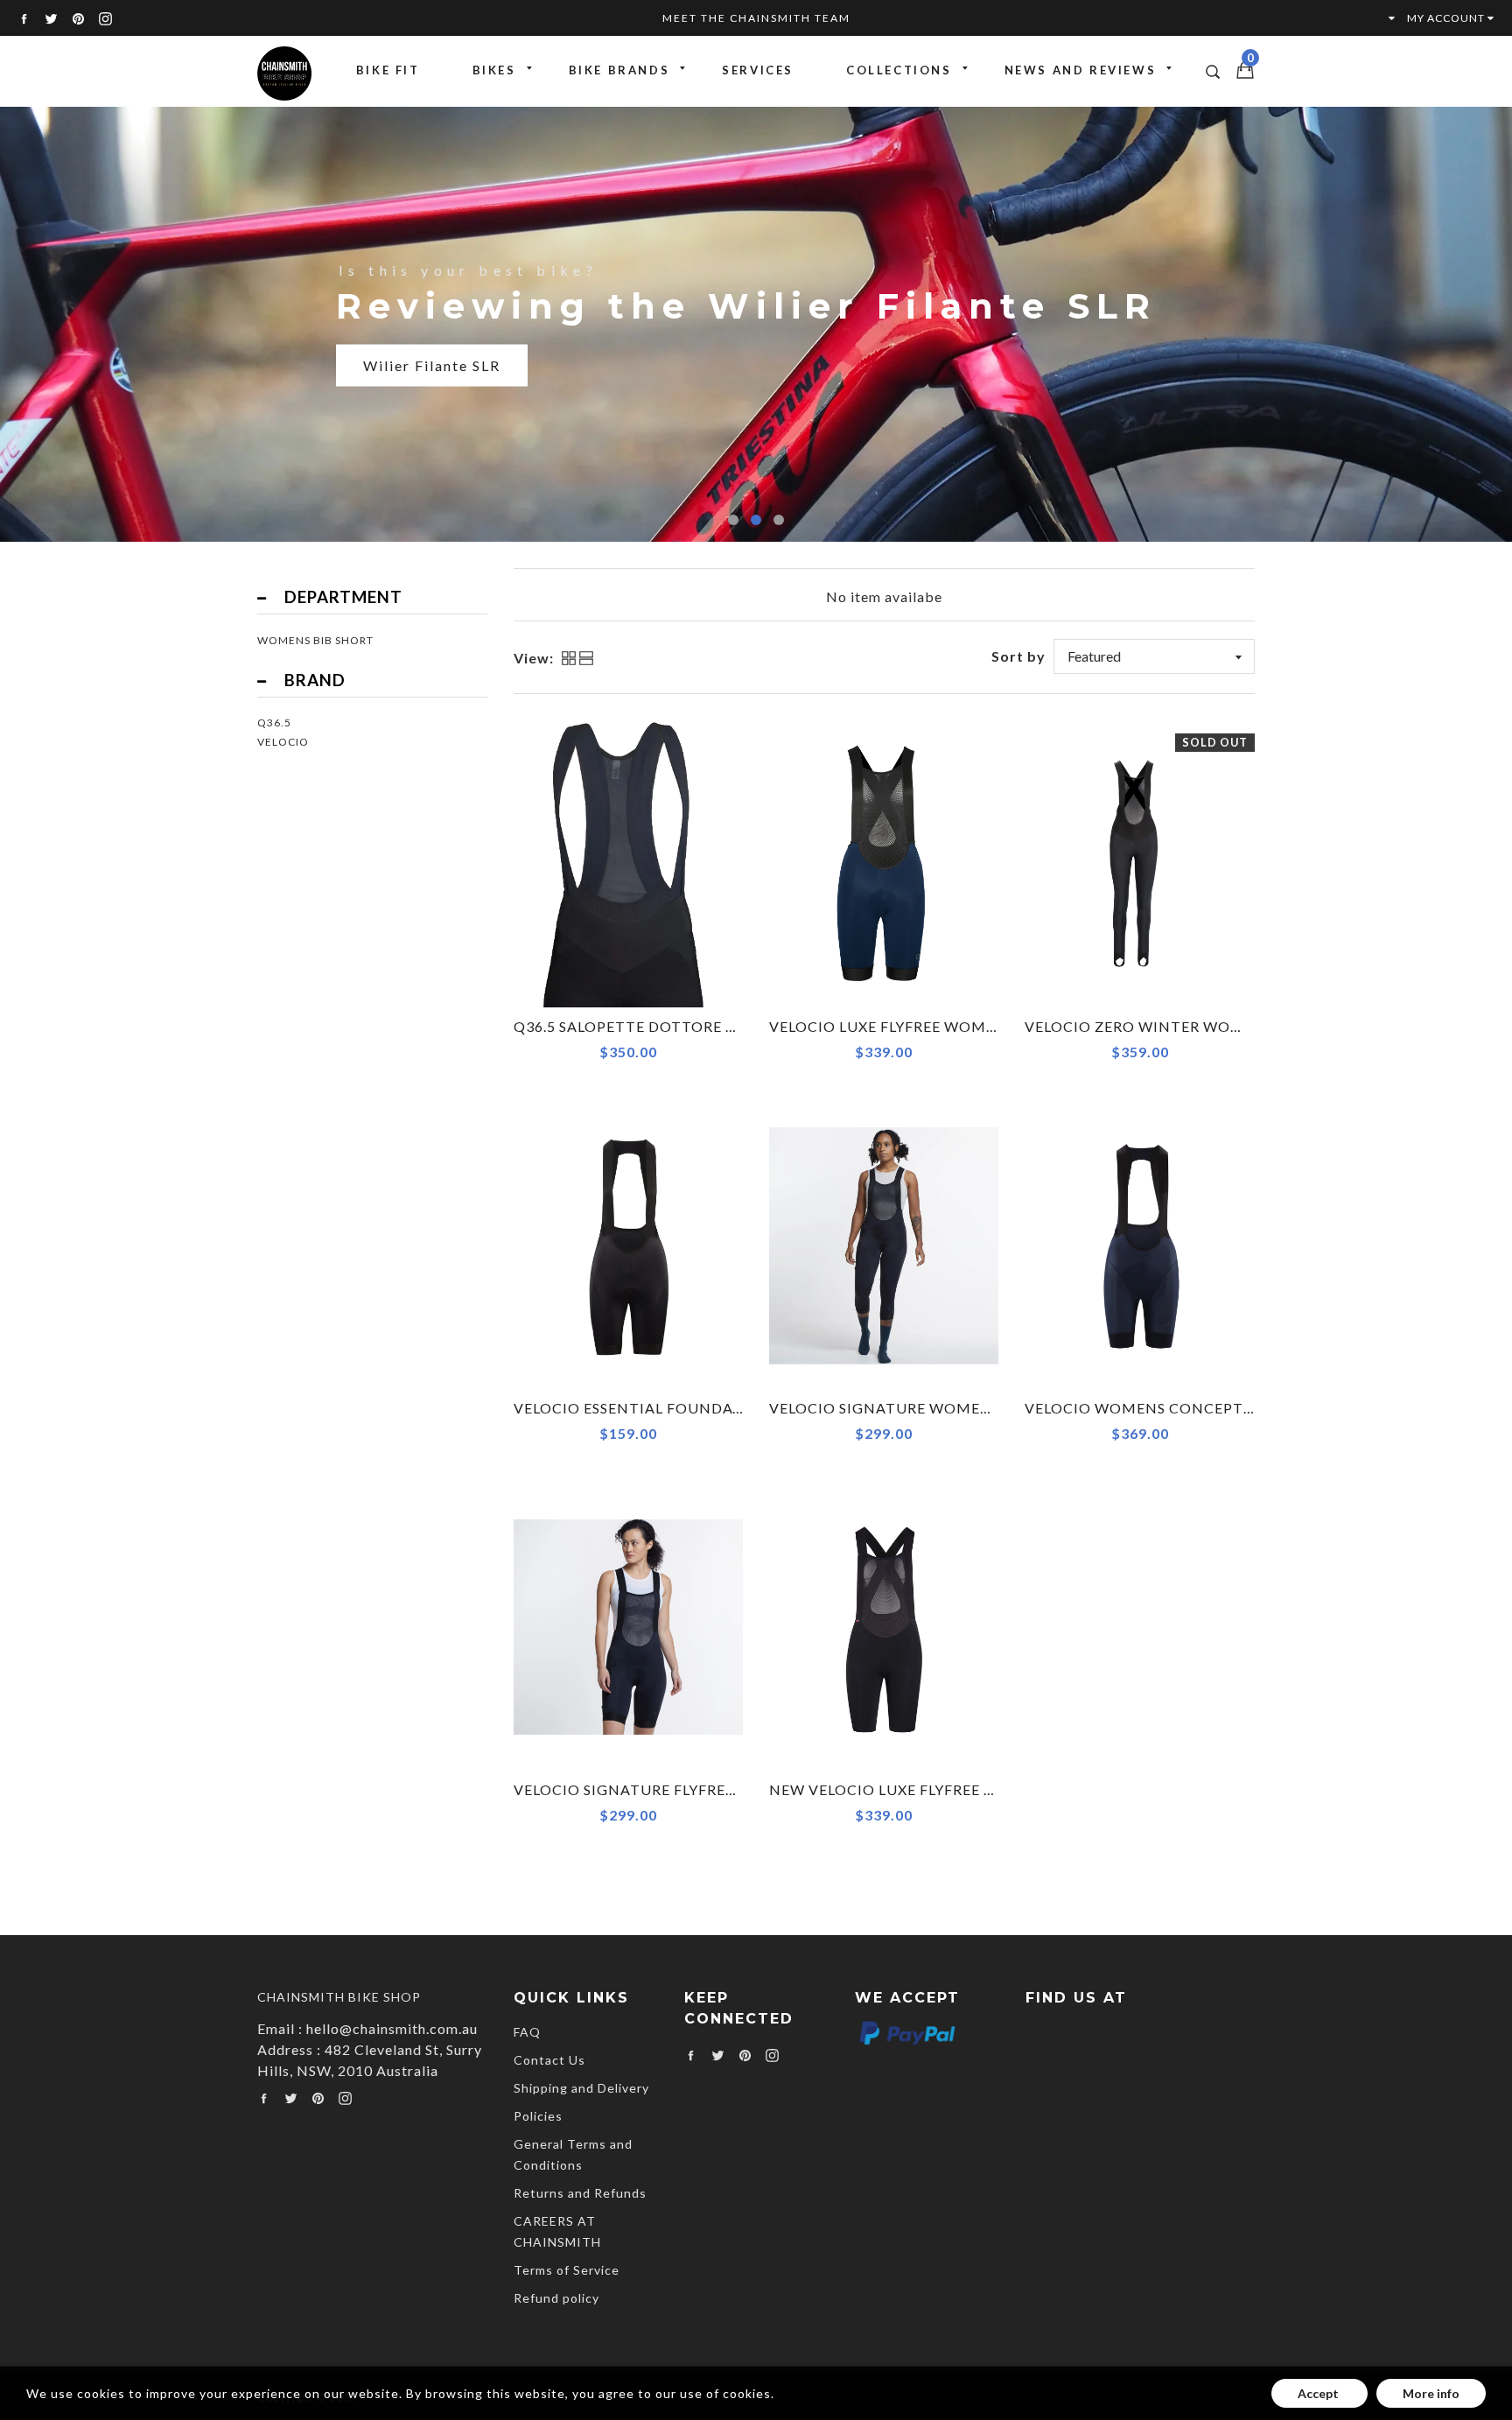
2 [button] (756, 520)
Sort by (1018, 656)
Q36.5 (274, 722)
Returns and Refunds (580, 2193)
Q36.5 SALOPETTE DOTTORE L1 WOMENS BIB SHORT (708, 1026)
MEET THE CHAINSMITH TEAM (756, 18)
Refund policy (556, 2298)
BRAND (315, 680)
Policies (538, 2116)
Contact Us (549, 2060)
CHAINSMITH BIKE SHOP (339, 1997)
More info (1431, 2393)
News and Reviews (1081, 70)
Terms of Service (567, 2270)
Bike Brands (619, 70)
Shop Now (401, 386)
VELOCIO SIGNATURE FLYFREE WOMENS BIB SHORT (704, 1789)
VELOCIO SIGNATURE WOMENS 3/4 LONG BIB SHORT (964, 1408)
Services (758, 70)
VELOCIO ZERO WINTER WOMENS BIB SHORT (1192, 1026)
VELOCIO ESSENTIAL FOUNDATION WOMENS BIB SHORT (723, 1408)
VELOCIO (283, 742)
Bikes (494, 70)
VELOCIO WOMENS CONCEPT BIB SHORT (1177, 1408)
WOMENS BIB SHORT (315, 640)
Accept (1319, 2393)
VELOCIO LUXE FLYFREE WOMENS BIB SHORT (935, 1026)
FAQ (527, 2032)
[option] (756, 323)
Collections (899, 70)
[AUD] (1383, 18)
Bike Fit (388, 70)
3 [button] (779, 520)
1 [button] (733, 520)
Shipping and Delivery (581, 2088)
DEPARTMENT (343, 597)
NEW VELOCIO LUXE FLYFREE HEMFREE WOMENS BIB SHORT (992, 1789)
